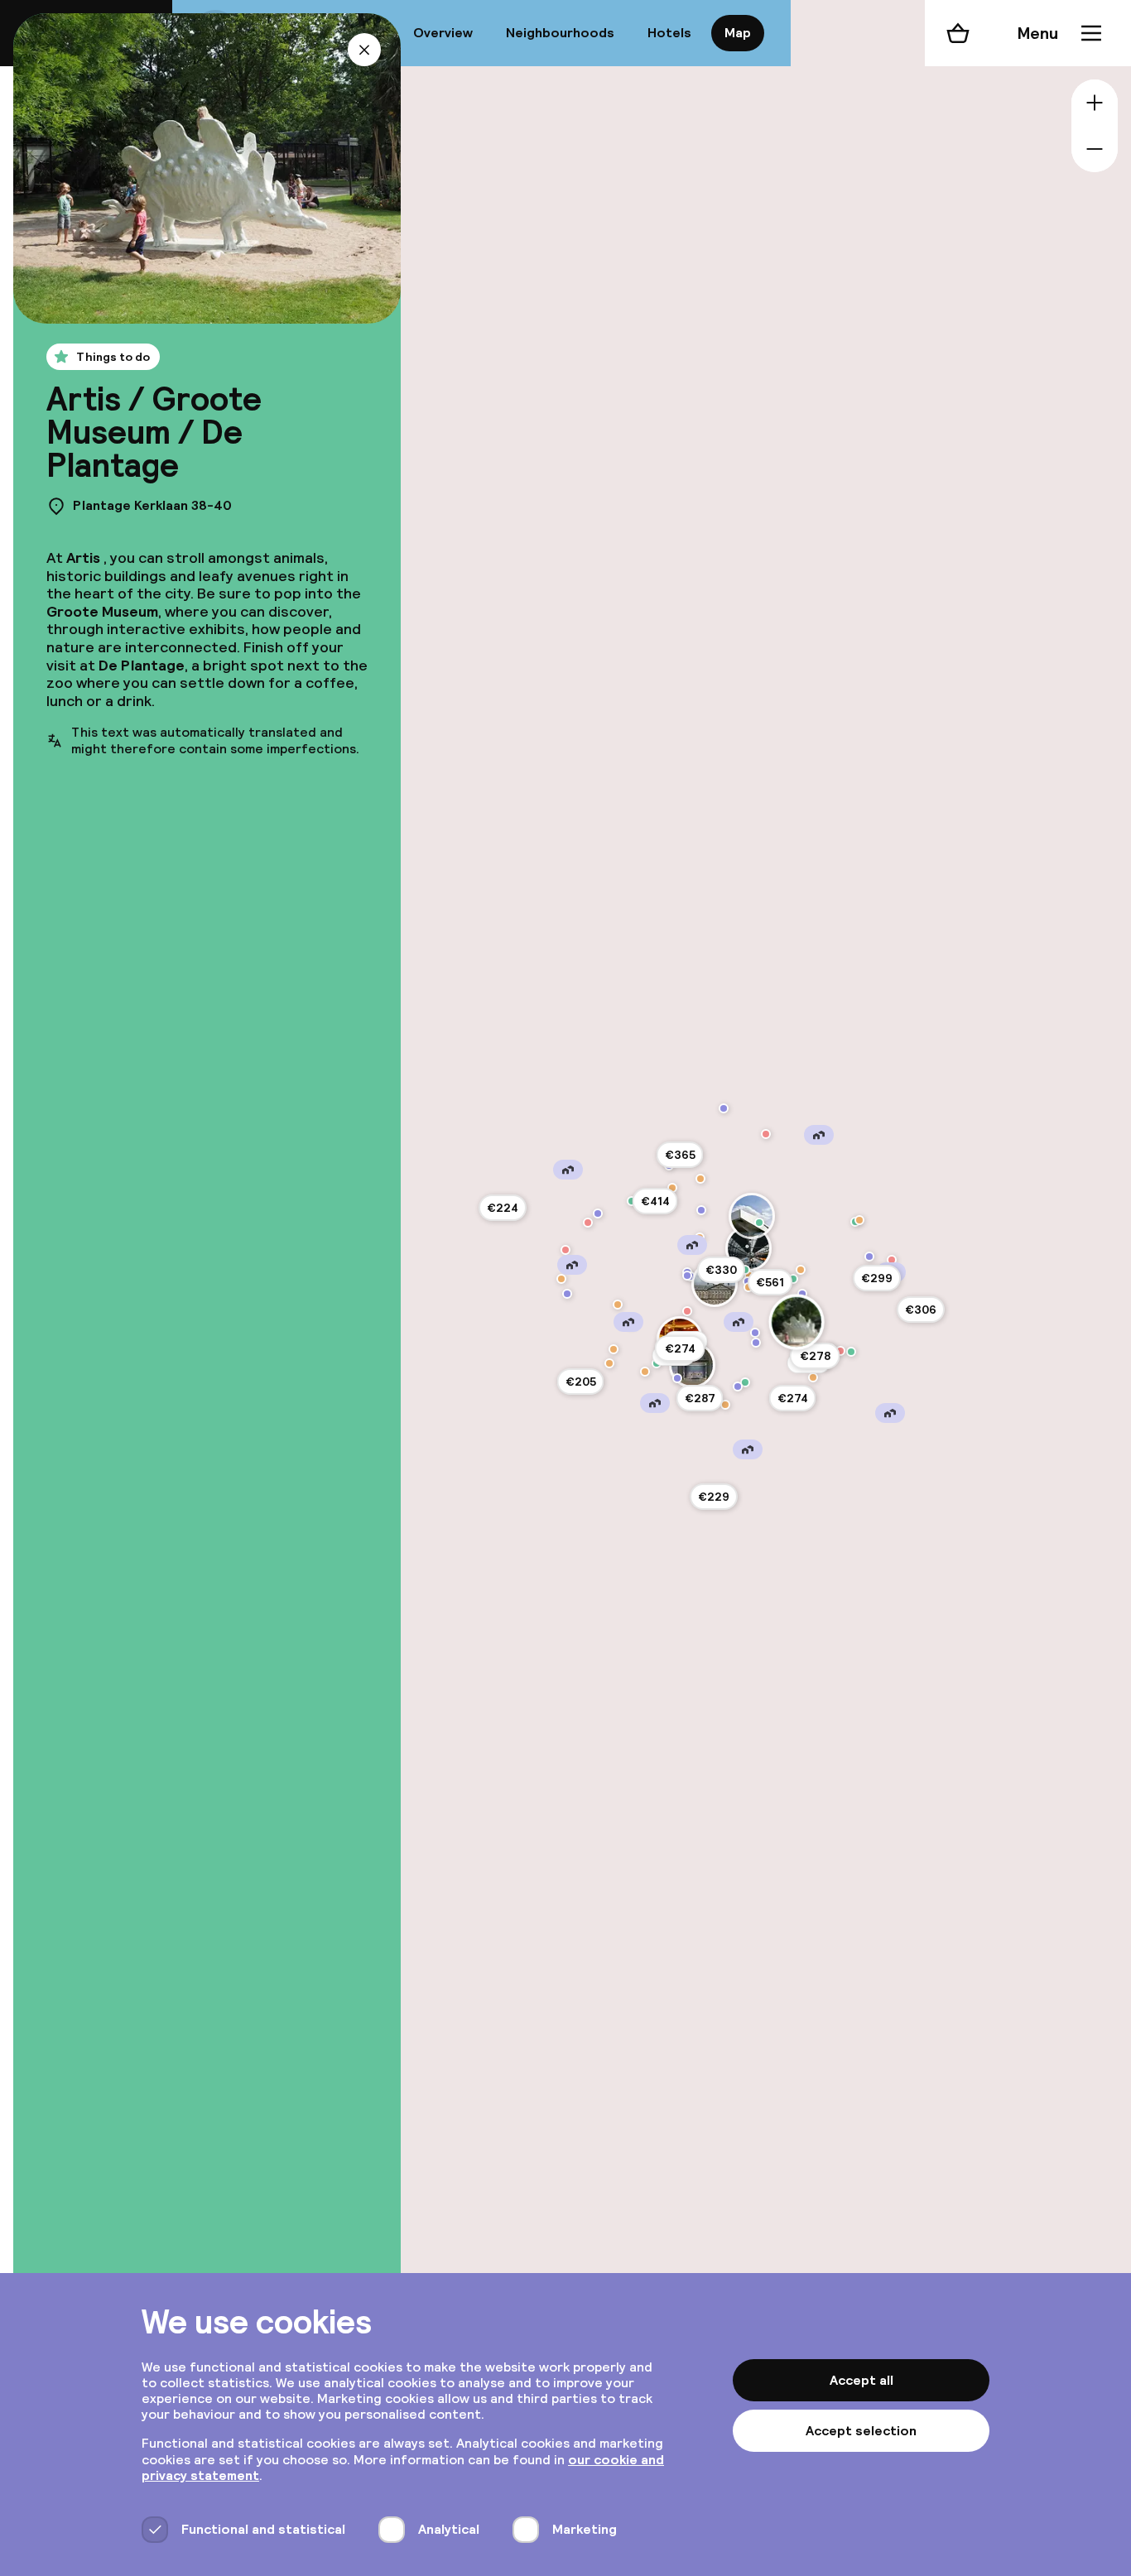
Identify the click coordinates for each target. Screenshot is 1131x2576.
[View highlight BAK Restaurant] (700, 1179)
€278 (815, 1356)
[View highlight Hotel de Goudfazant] (859, 1220)
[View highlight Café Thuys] (618, 1305)
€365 (680, 1155)
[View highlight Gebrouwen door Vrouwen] (614, 1349)
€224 (503, 1208)
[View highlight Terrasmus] (561, 1279)
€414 (655, 1201)
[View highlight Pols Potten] (892, 1260)
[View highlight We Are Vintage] (840, 1351)
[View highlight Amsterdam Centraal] (748, 1248)
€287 (700, 1398)
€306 (921, 1310)
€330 (721, 1270)
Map (738, 33)
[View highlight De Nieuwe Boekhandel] (565, 1250)
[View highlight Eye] (752, 1216)
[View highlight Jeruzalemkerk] (567, 1294)
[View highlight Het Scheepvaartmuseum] (802, 1294)
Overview (443, 33)
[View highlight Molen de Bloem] (598, 1214)
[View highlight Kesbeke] (588, 1223)
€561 (770, 1282)
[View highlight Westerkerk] (687, 1276)
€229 (714, 1497)
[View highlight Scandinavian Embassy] (725, 1405)
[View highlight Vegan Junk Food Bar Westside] (609, 1363)
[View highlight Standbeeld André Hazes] (738, 1387)
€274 (680, 1348)
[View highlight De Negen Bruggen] (869, 1257)
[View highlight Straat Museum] (724, 1108)
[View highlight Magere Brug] (756, 1343)
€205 (581, 1382)
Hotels (669, 33)
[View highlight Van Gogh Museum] (677, 1378)
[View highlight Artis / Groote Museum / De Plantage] (796, 1322)
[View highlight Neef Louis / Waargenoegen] (766, 1134)
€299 (877, 1278)
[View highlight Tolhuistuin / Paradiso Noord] (759, 1223)
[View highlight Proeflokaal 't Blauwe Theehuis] (645, 1372)
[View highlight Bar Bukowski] (813, 1377)
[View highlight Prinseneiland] (701, 1210)
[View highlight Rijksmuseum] (692, 1365)
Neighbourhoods (560, 33)
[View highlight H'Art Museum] (755, 1333)
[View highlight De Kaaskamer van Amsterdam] (687, 1311)
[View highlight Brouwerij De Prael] (745, 1270)
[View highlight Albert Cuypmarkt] (745, 1382)
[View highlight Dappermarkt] (851, 1352)
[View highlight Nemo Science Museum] (793, 1279)
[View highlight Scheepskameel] (801, 1270)
